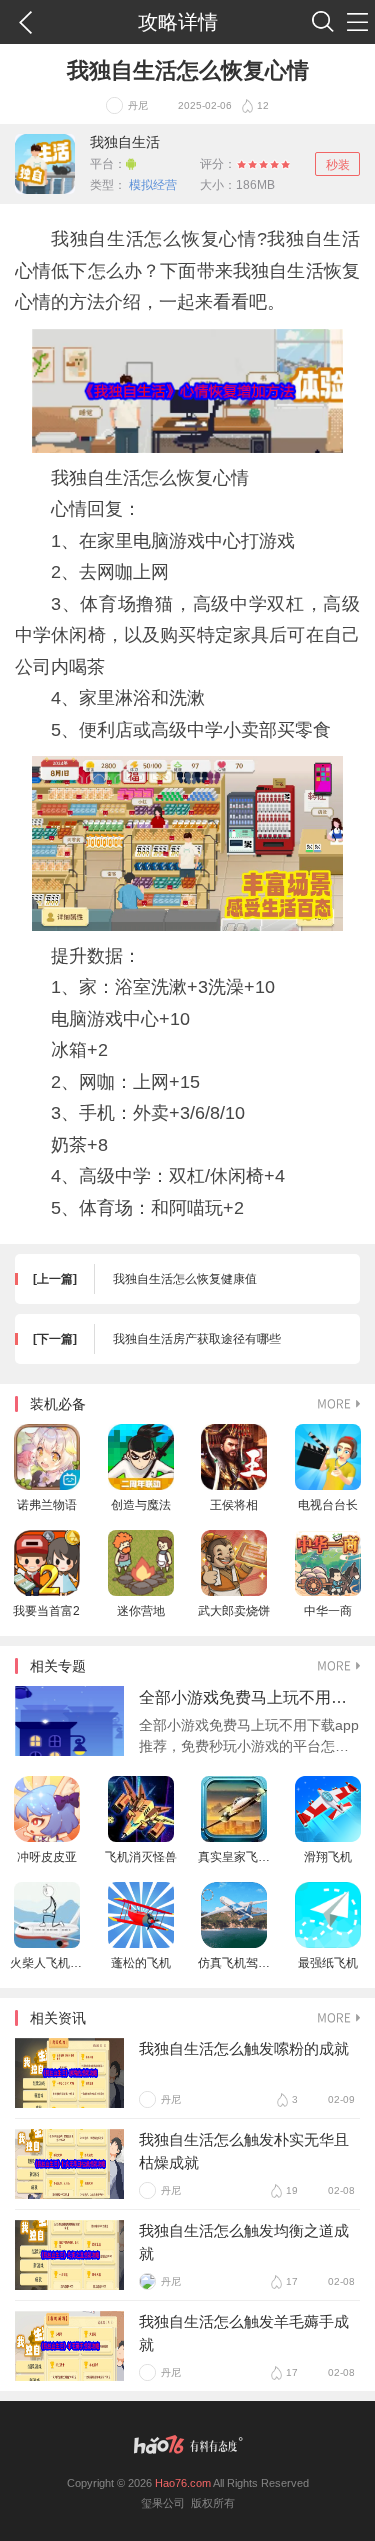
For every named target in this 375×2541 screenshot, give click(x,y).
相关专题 (58, 1666)
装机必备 (58, 1404)
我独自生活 (125, 142)
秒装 (338, 165)
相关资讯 (58, 2018)
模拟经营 (151, 185)
